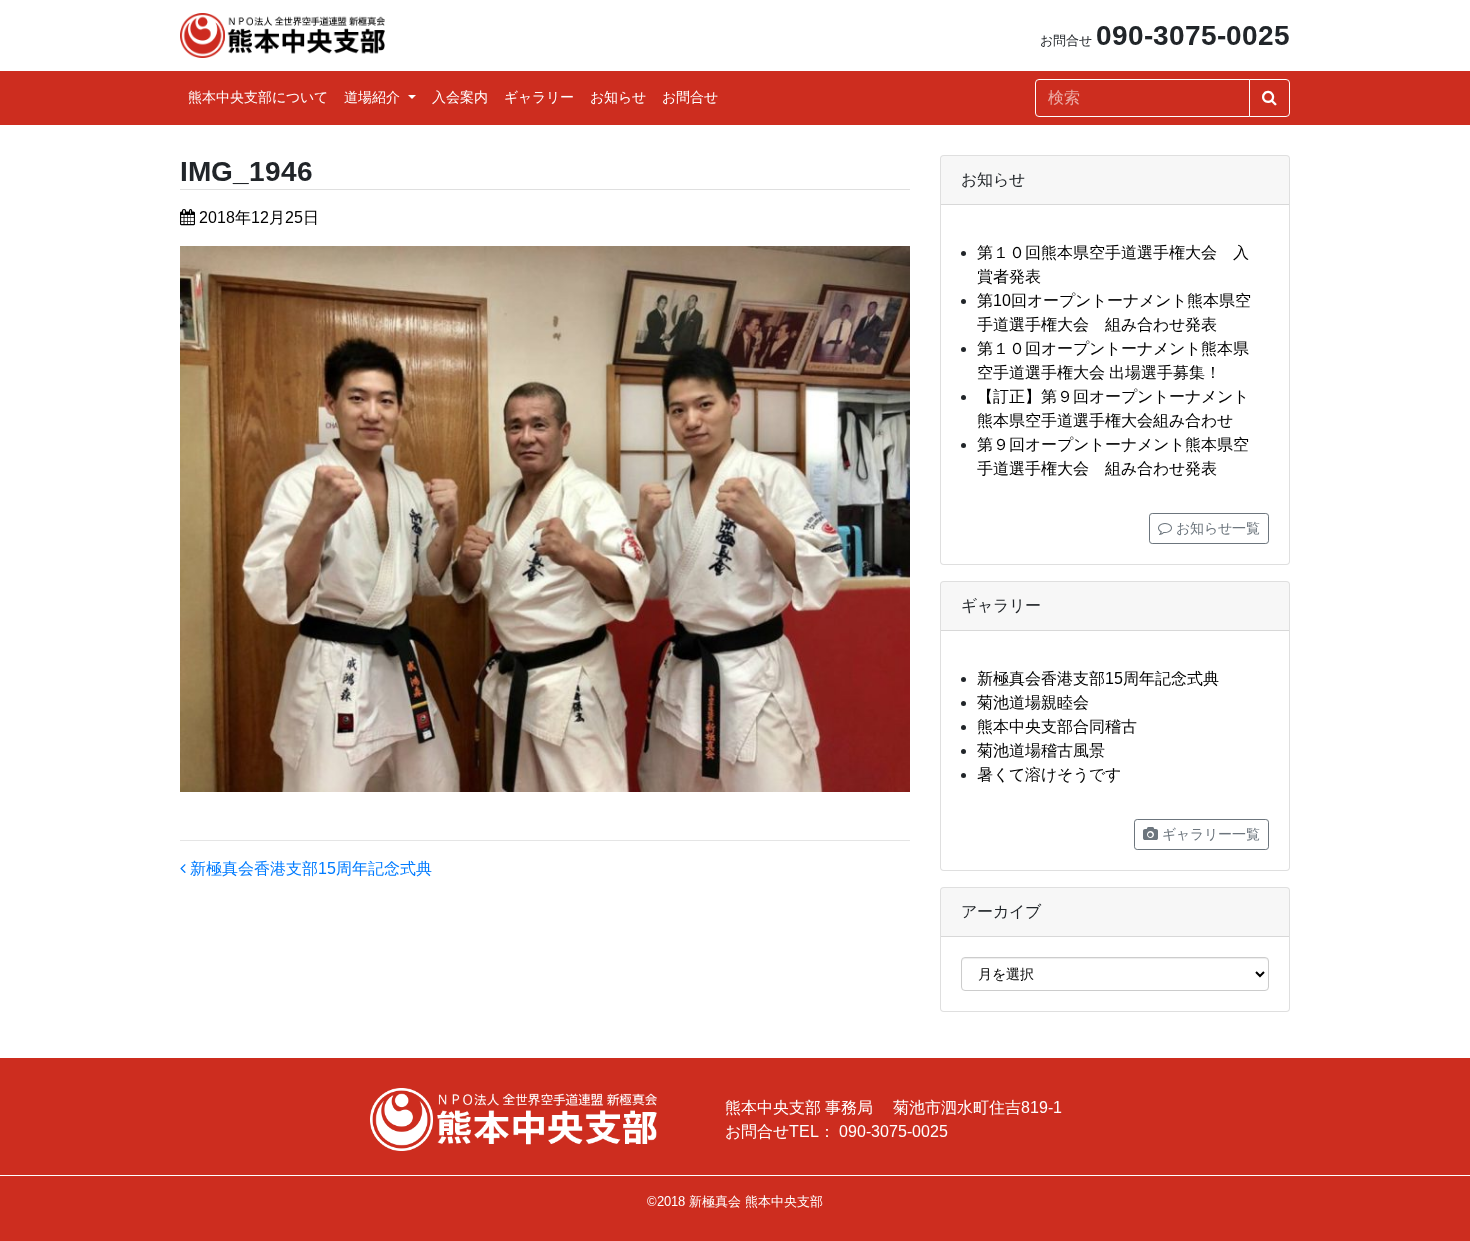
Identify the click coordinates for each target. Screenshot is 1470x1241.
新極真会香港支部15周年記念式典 (309, 868)
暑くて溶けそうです (1049, 774)
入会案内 (460, 97)
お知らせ (618, 97)
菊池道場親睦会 (1033, 702)
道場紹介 (374, 97)
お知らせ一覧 (1216, 528)
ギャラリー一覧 (1209, 834)
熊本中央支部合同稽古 (1057, 726)
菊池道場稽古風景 (1041, 750)
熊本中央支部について (258, 97)
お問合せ (690, 97)
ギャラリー (539, 97)
